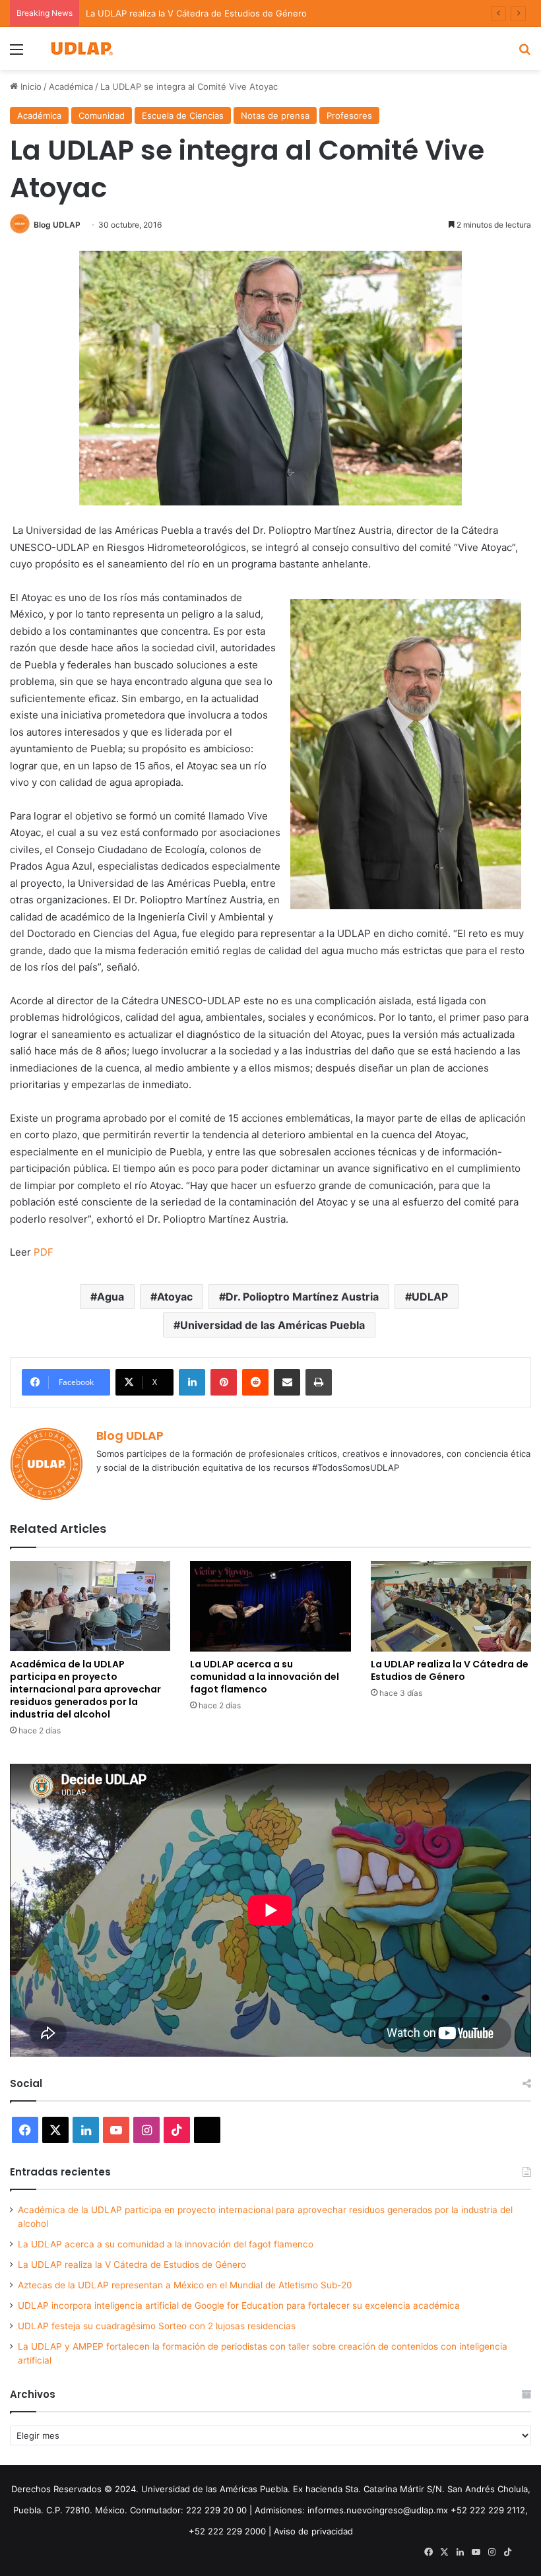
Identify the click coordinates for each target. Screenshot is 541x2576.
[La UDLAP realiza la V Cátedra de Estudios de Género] (451, 1606)
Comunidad (102, 115)
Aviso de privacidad (313, 2531)
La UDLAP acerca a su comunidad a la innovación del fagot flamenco (265, 1677)
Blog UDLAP (57, 225)
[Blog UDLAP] (81, 48)
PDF (44, 1252)
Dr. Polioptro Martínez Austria (302, 1297)
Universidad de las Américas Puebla (272, 1325)
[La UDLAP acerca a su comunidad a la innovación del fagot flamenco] (270, 1606)
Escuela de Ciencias (183, 115)
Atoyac (175, 1297)
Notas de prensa (275, 115)
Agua (111, 1297)
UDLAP (430, 1297)
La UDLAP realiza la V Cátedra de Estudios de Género (450, 1670)
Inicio (30, 86)
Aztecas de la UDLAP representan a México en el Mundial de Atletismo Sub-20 (185, 2285)
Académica (71, 86)
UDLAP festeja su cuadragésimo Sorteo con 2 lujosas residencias (157, 2326)
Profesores (349, 115)
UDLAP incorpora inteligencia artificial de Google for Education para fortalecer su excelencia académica (239, 2305)
